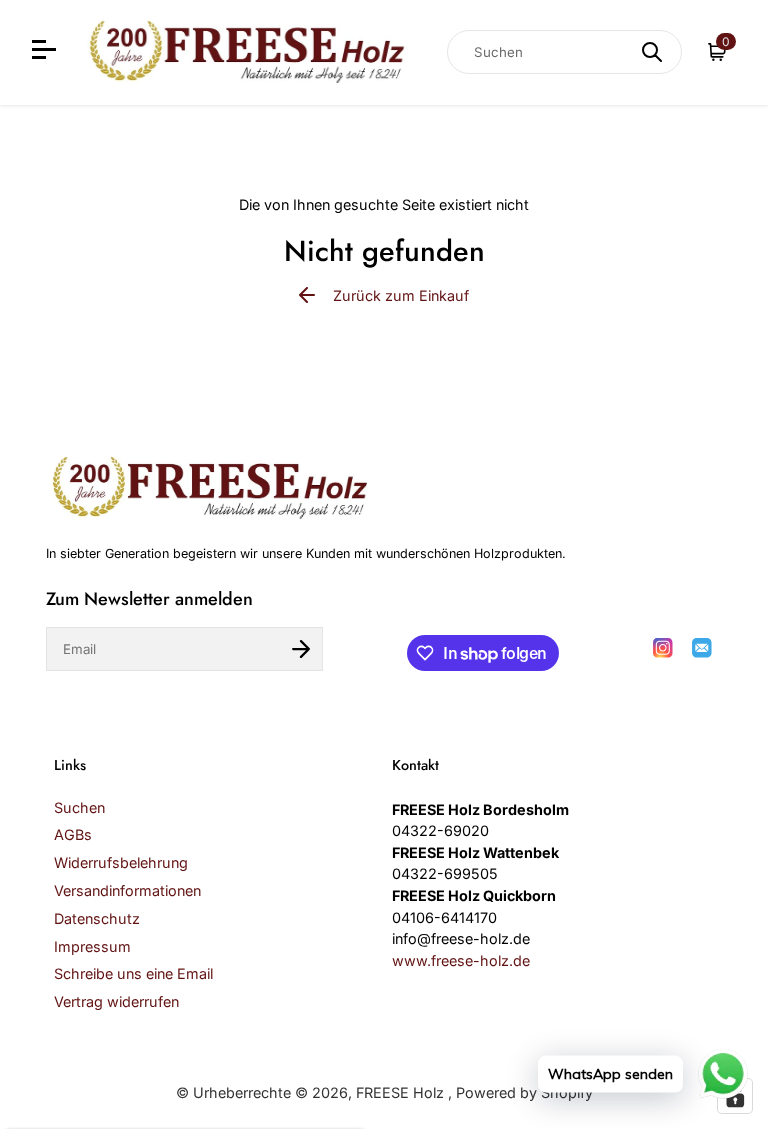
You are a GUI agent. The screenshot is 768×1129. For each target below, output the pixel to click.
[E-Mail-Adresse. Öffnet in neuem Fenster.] (702, 648)
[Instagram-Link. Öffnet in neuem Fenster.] (663, 648)
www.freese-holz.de (461, 960)
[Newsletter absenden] (301, 649)
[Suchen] (652, 52)
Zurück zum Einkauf (401, 295)
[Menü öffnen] (46, 52)
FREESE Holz (402, 1092)
